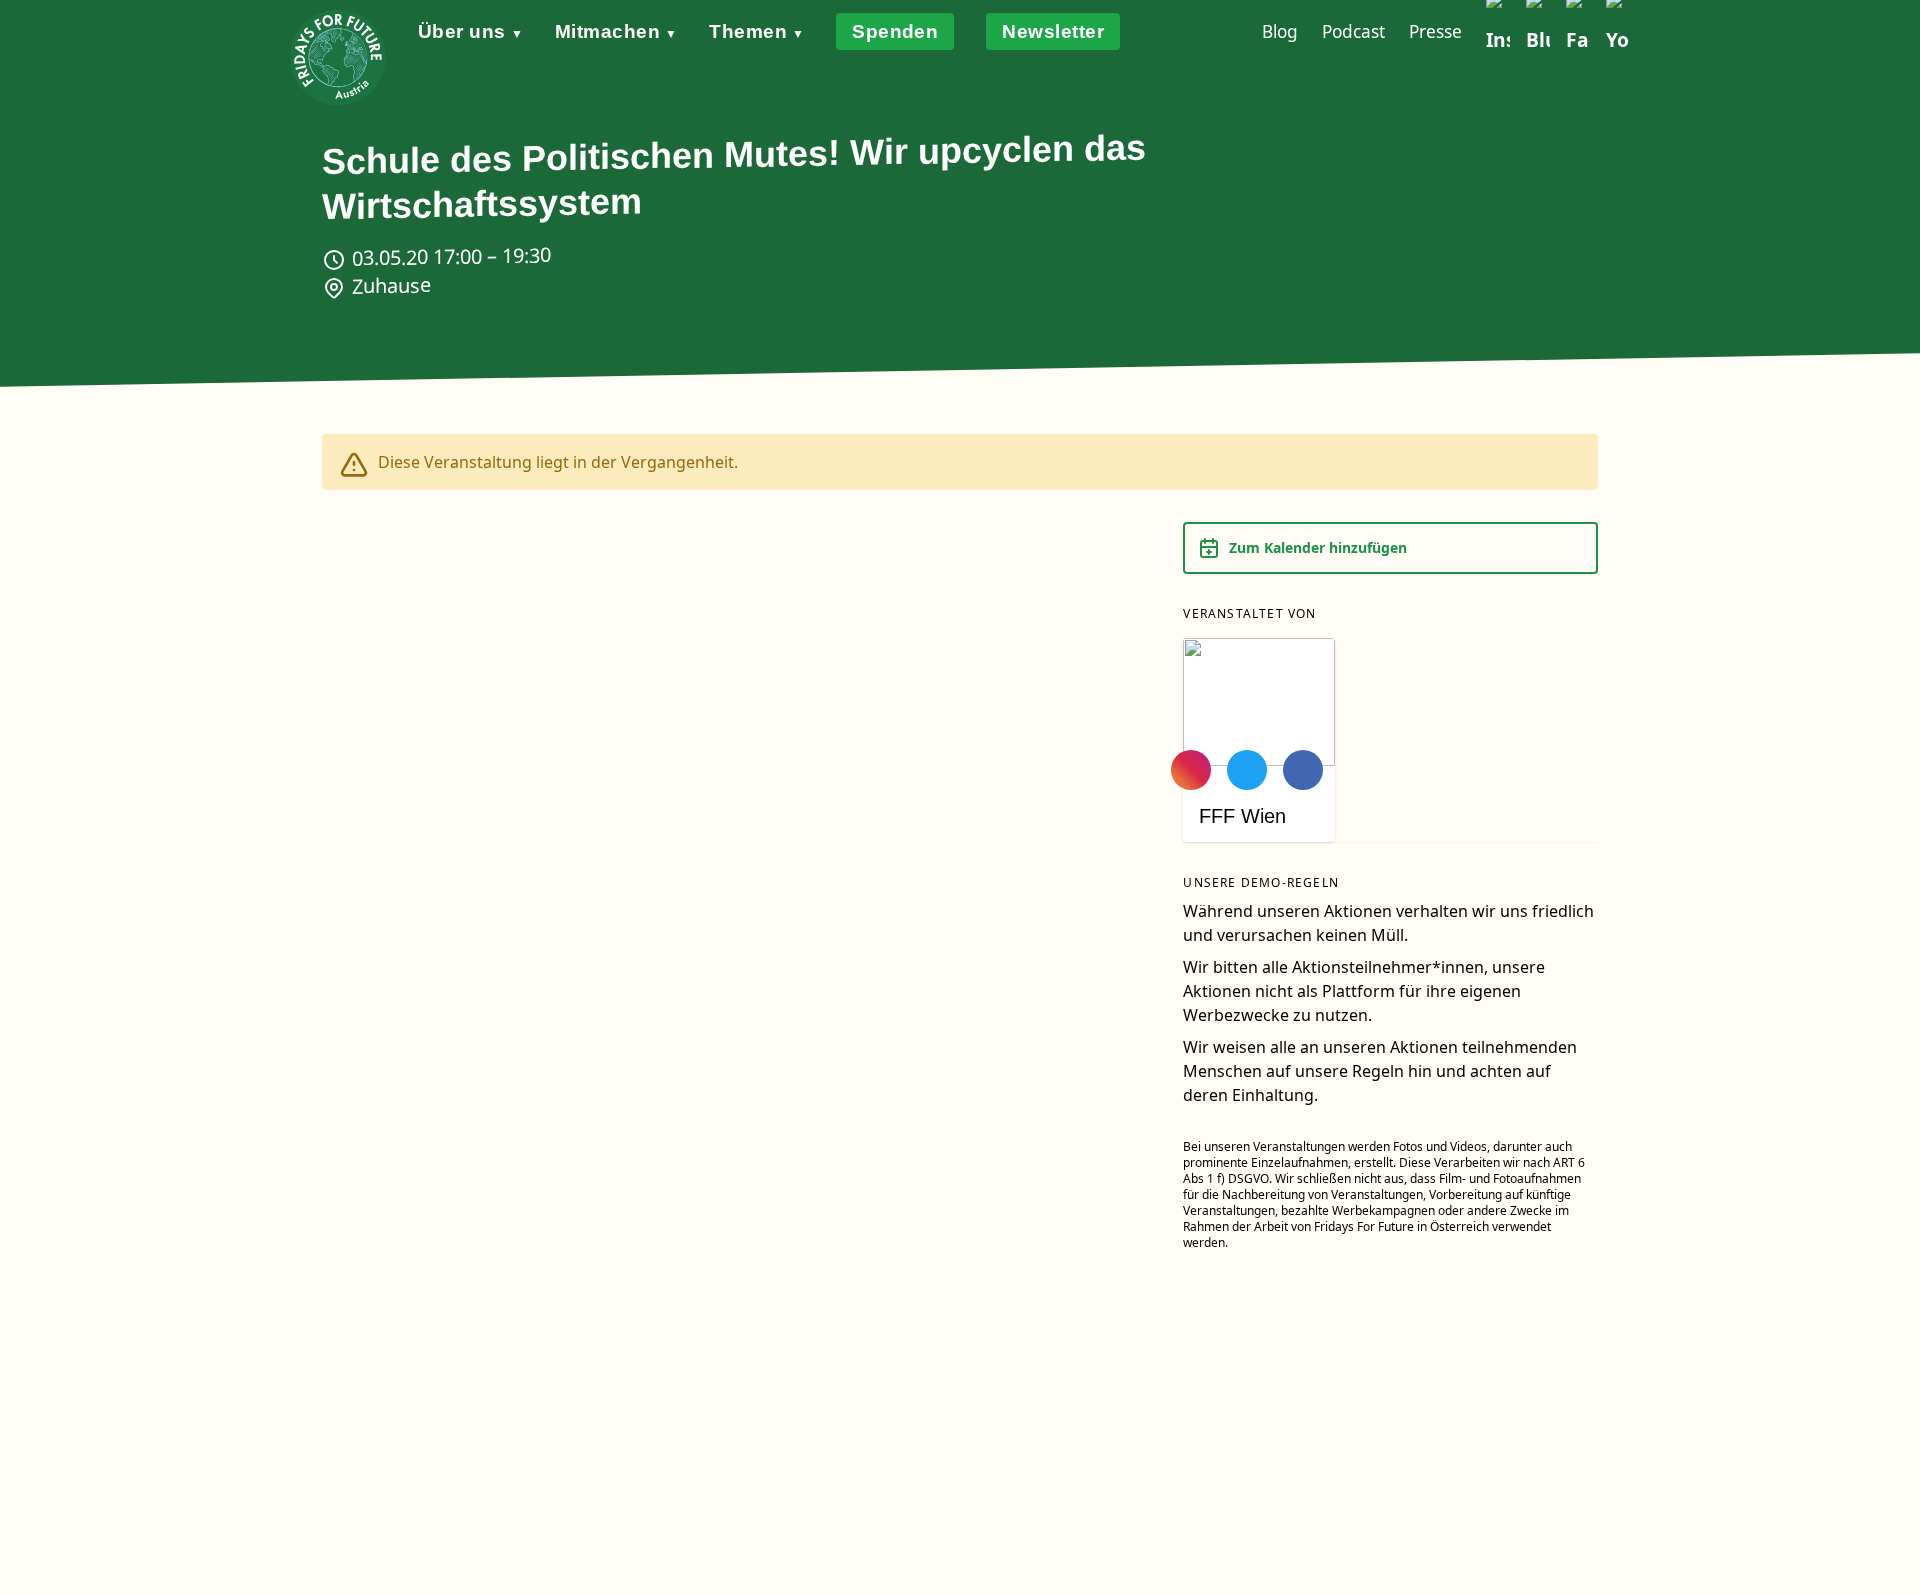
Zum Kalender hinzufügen (1318, 547)
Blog (1280, 31)
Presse (1435, 31)
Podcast (1353, 31)
